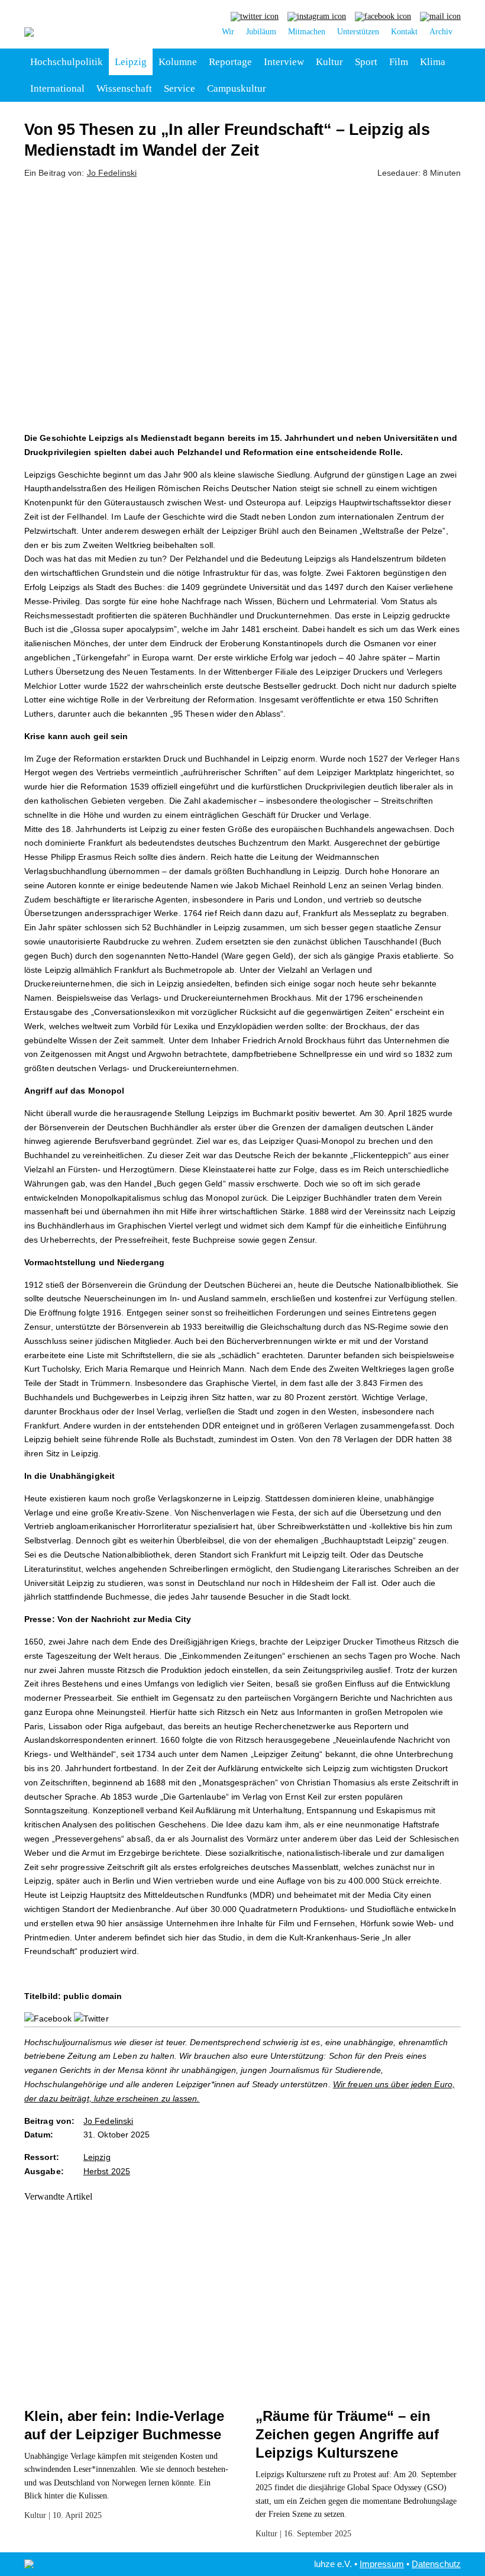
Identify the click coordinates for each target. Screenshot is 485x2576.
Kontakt (404, 32)
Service (180, 88)
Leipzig (131, 62)
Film (399, 62)
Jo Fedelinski (112, 173)
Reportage (230, 62)
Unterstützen (358, 32)
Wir (228, 32)
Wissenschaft (124, 88)
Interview (284, 62)
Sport (366, 62)
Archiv (441, 32)
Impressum (382, 2564)
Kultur (329, 62)
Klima (433, 62)
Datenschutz (436, 2564)
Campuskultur (237, 88)
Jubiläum (261, 32)
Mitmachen (307, 32)
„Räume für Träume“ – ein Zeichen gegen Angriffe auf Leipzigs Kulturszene (347, 2434)
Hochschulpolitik (67, 62)
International (57, 88)
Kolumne (178, 62)
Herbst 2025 (107, 2171)
